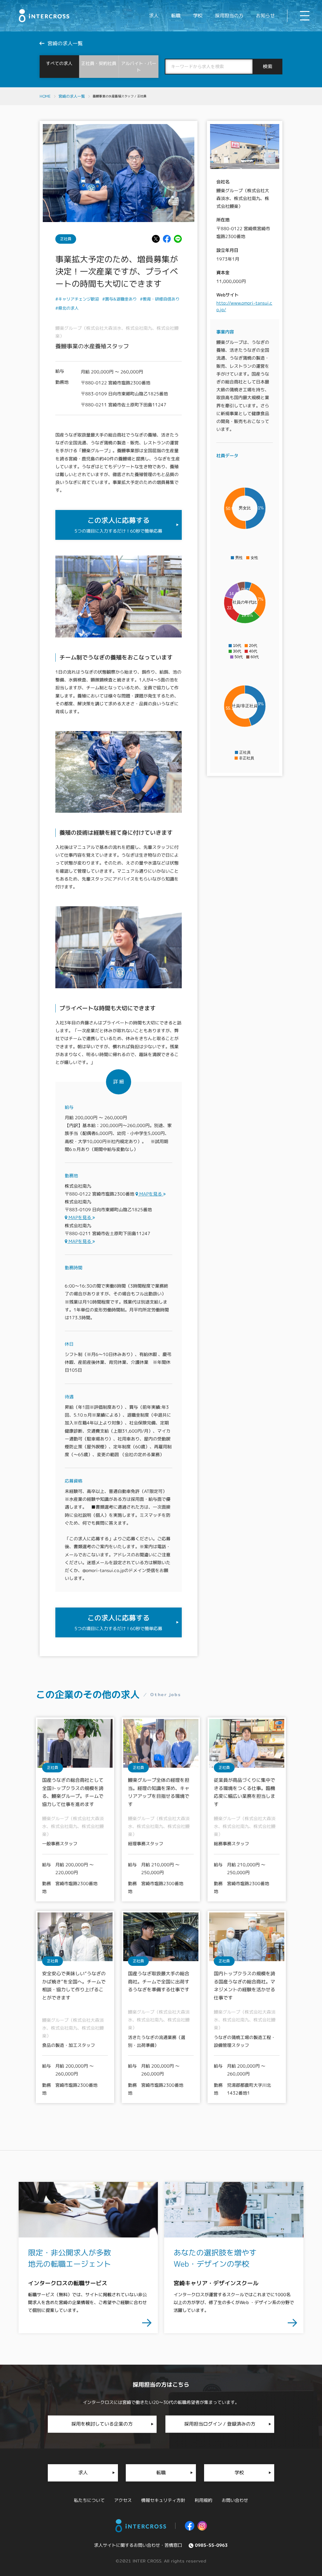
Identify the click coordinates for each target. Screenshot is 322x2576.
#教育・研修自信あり (160, 299)
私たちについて (89, 2500)
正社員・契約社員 (99, 63)
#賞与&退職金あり (119, 299)
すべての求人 (59, 63)
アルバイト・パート (139, 67)
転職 (176, 16)
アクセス (123, 2500)
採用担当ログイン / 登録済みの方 (220, 2424)
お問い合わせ (235, 2500)
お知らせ (265, 16)
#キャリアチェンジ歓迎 (77, 299)
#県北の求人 (67, 308)
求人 (154, 16)
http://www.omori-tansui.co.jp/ (244, 306)
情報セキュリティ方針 (163, 2500)
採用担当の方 (229, 16)
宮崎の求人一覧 (72, 96)
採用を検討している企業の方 (102, 2424)
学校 (198, 16)
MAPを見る (151, 1194)
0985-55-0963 (211, 2545)
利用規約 (203, 2500)
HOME (45, 96)
